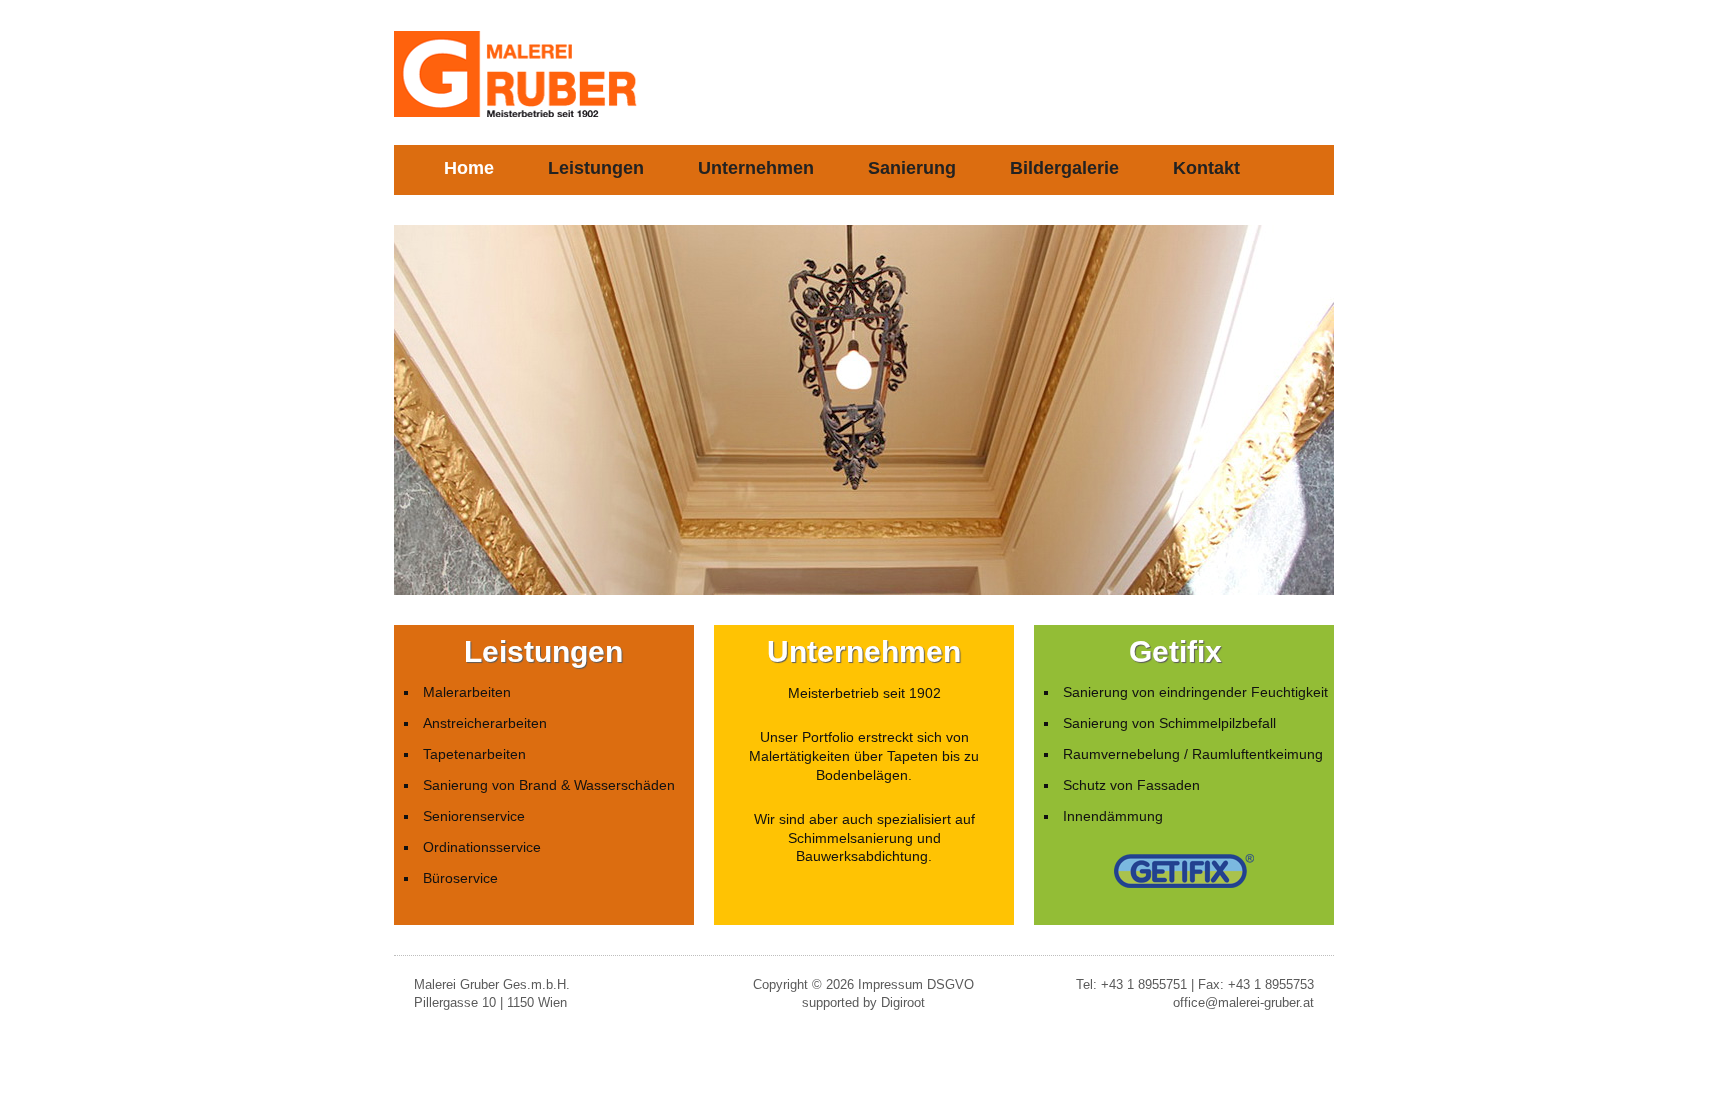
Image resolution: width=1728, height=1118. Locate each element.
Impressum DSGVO (916, 984)
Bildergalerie (1064, 168)
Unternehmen (756, 168)
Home (469, 168)
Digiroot (903, 1002)
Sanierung (912, 168)
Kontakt (1206, 168)
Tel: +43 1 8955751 (1131, 984)
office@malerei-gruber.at (1243, 1002)
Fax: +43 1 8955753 (1256, 984)
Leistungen (596, 168)
